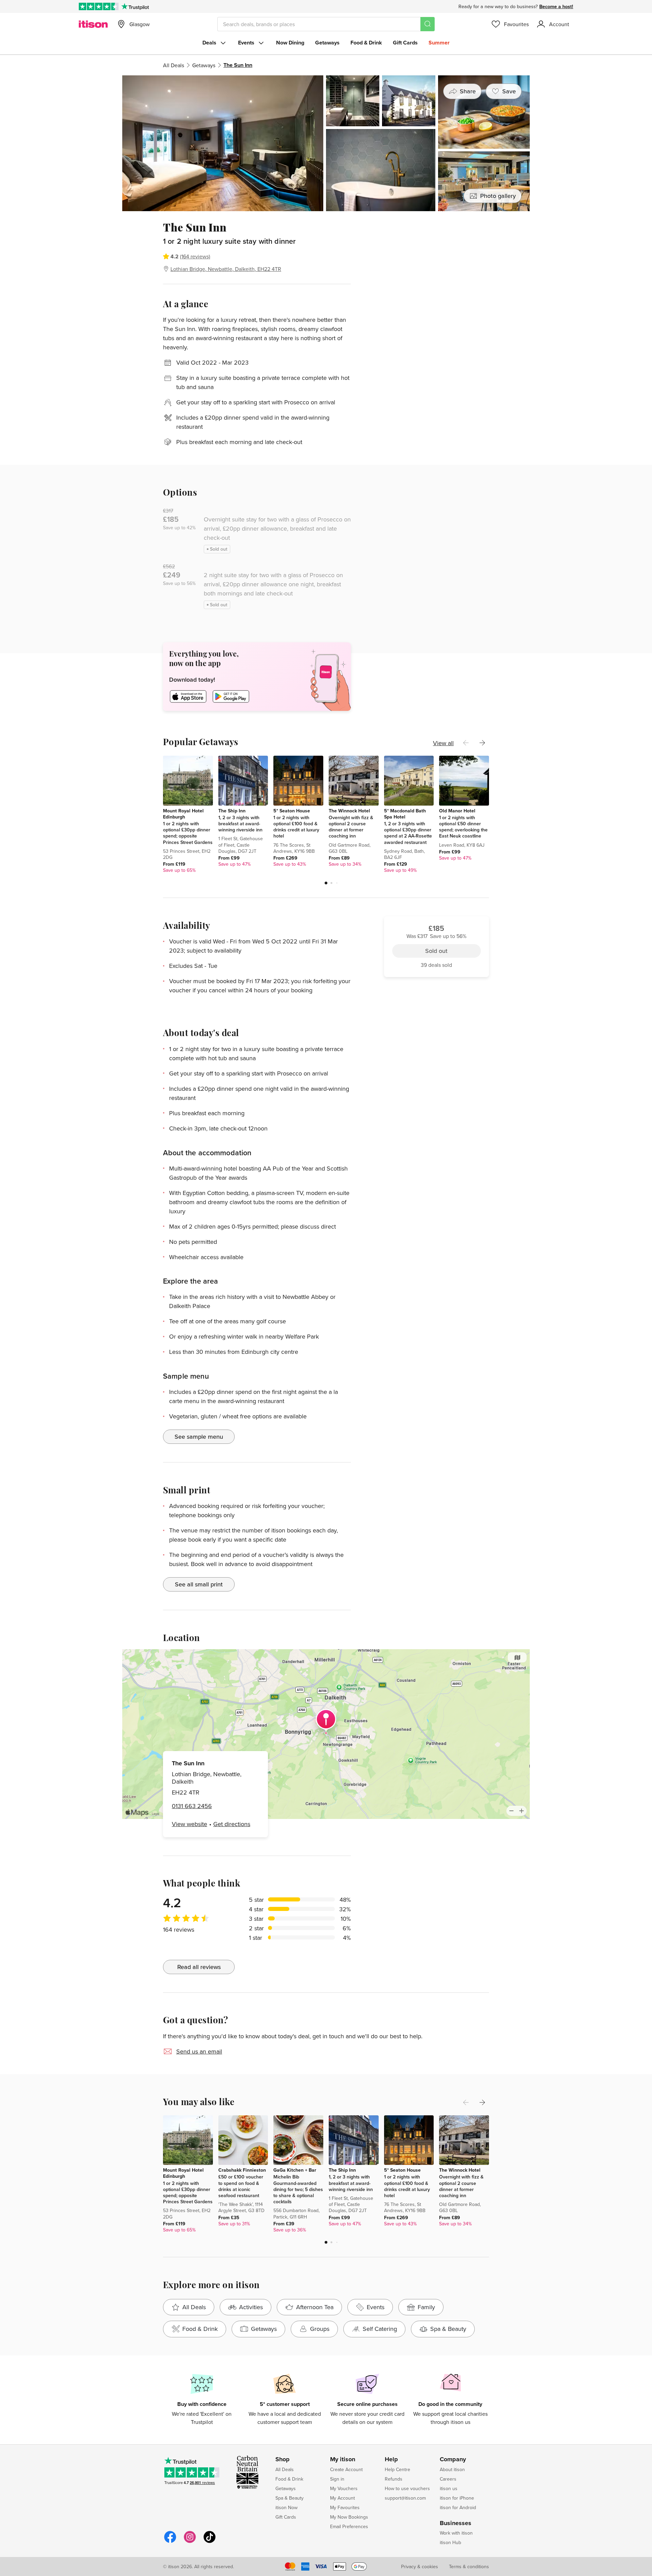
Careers (448, 2479)
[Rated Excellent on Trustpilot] (99, 6)
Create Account (346, 2469)
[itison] (93, 24)
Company (453, 2460)
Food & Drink (366, 43)
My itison (343, 2460)
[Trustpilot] (135, 6)
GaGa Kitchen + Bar (295, 2170)
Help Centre (397, 2469)
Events (246, 43)
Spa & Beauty (289, 2498)
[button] (326, 883)
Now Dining (290, 43)
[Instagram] (190, 2542)
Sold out (436, 259)
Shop (283, 2460)
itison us (449, 2488)
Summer (439, 43)
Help (391, 2460)
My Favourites (345, 2507)
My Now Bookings (349, 2517)
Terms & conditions (469, 2566)
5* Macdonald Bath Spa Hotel (405, 814)
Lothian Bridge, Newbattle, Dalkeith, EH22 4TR (226, 269)
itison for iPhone (457, 2498)
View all (443, 743)
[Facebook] (170, 2542)
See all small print (199, 1584)
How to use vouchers (407, 2488)
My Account (342, 2498)
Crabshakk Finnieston (242, 2170)
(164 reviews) (195, 256)
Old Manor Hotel (457, 811)
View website (189, 1824)
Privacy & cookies (420, 2566)
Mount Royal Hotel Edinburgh (183, 814)
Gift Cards (405, 43)
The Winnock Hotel (349, 811)
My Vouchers (344, 2488)
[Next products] (482, 743)
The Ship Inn (232, 811)
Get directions (232, 1824)
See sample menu (199, 1437)
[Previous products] (466, 743)
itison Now (286, 2507)
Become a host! (556, 6)
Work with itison (456, 2533)
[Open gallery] (326, 143)
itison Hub (450, 2542)
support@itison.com (405, 2498)
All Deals (174, 65)
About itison (452, 2469)
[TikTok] (210, 2542)
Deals (209, 43)
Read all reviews (199, 1967)
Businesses (456, 2523)
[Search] (428, 24)
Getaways (327, 43)
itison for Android (458, 2507)
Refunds (394, 2479)
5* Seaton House (292, 811)
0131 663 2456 (192, 1806)
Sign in (337, 2479)
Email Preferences (349, 2526)
